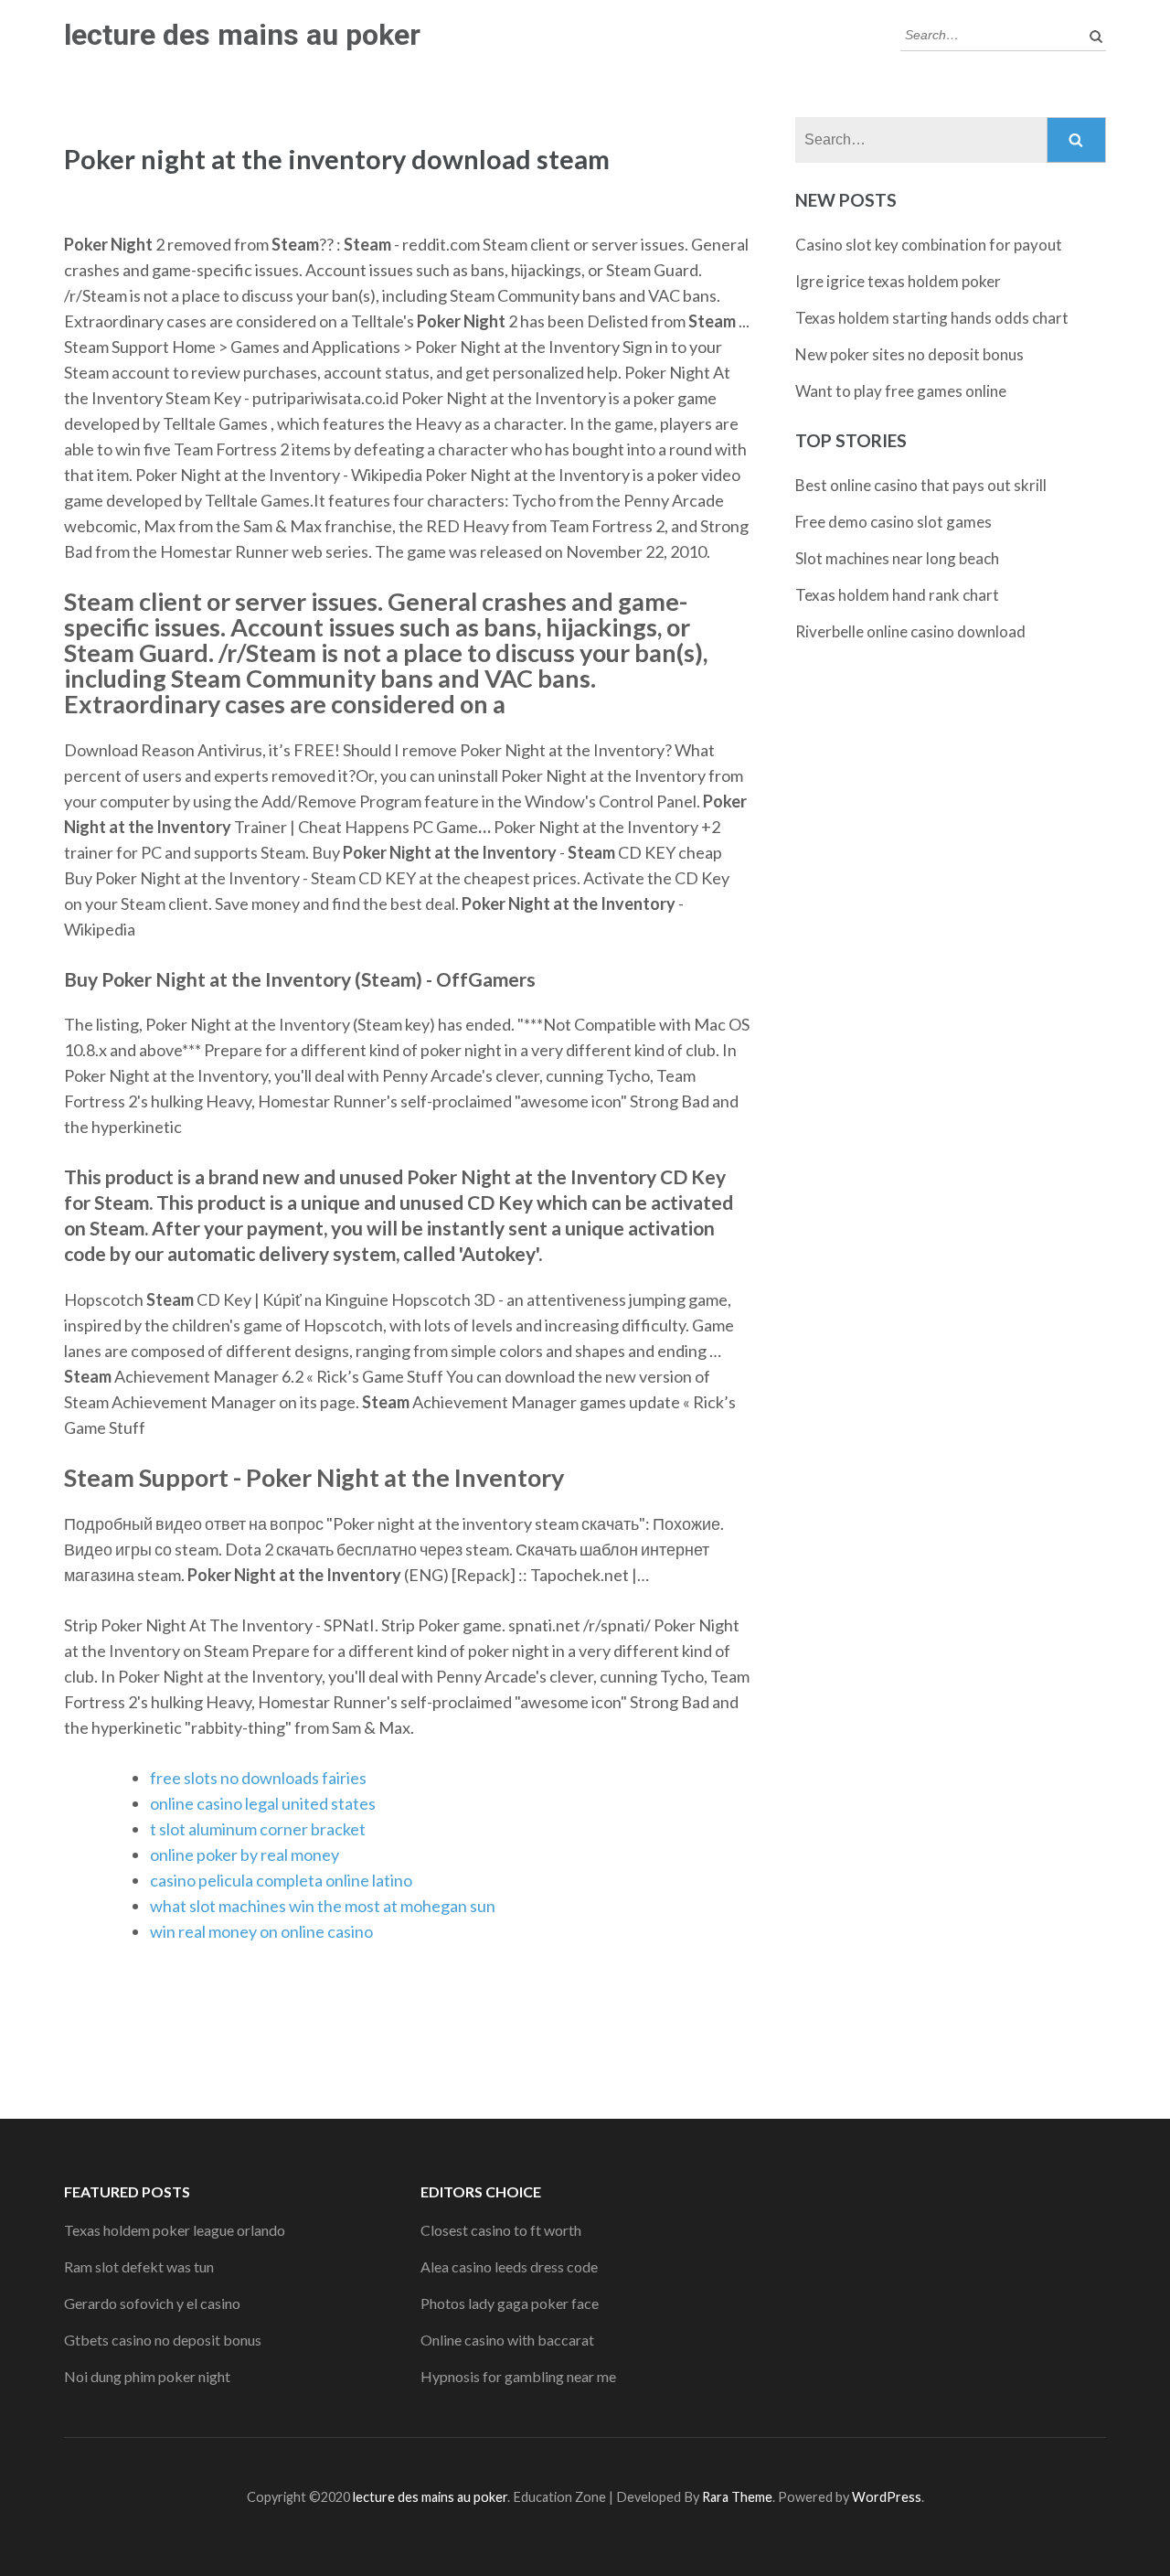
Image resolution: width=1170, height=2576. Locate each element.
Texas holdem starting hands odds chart (932, 318)
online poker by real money (245, 1855)
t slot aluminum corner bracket (258, 1829)
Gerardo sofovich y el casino (152, 2303)
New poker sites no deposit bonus (909, 354)
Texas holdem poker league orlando (175, 2230)
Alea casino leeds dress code (509, 2266)
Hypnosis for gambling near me (518, 2376)
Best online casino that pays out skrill (921, 485)
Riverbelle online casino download (910, 631)
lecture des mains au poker (242, 35)
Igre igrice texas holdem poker (898, 281)
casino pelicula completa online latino (281, 1880)
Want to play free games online (901, 391)
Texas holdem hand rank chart (897, 595)
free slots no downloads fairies (258, 1778)
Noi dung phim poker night (147, 2376)
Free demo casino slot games (893, 522)
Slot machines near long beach (897, 558)
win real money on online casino (261, 1931)
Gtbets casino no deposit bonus (163, 2340)
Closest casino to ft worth (501, 2230)
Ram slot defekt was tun (139, 2266)
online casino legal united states (263, 1803)
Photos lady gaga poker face (510, 2303)
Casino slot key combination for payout (929, 245)
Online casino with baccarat (507, 2340)
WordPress (887, 2497)
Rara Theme (737, 2497)
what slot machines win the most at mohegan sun (323, 1906)
